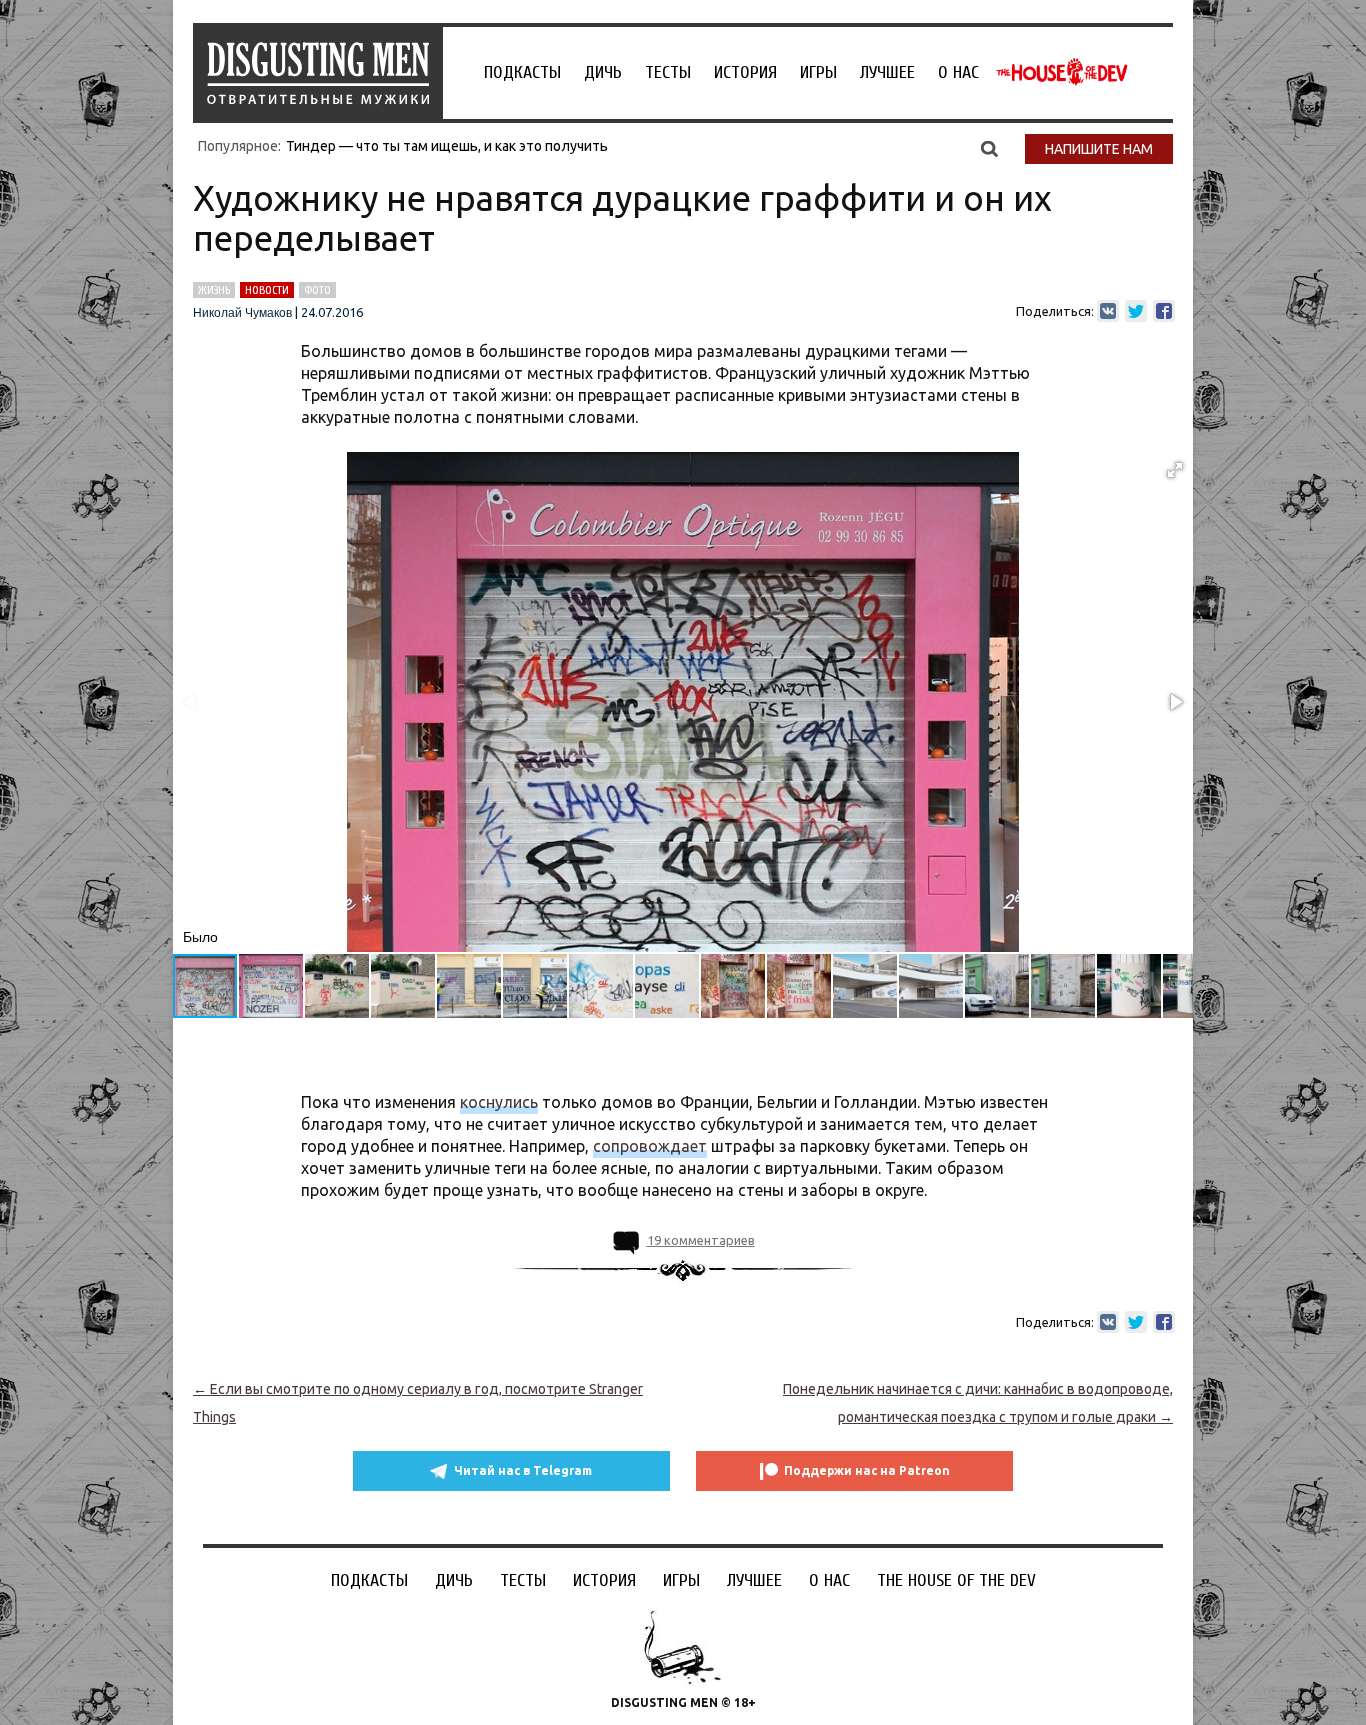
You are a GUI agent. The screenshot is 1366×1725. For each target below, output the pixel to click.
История (745, 72)
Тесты (668, 72)
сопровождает (650, 1146)
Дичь (603, 72)
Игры (818, 72)
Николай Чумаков (242, 313)
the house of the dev (1062, 72)
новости (267, 290)
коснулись (499, 1102)
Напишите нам (1099, 149)
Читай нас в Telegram (523, 1470)
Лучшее (887, 72)
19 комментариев (701, 1240)
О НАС (958, 72)
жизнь (214, 290)
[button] (1175, 470)
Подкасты (522, 72)
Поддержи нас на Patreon (867, 1470)
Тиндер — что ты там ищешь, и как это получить (447, 146)
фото (317, 290)
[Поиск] (989, 148)
